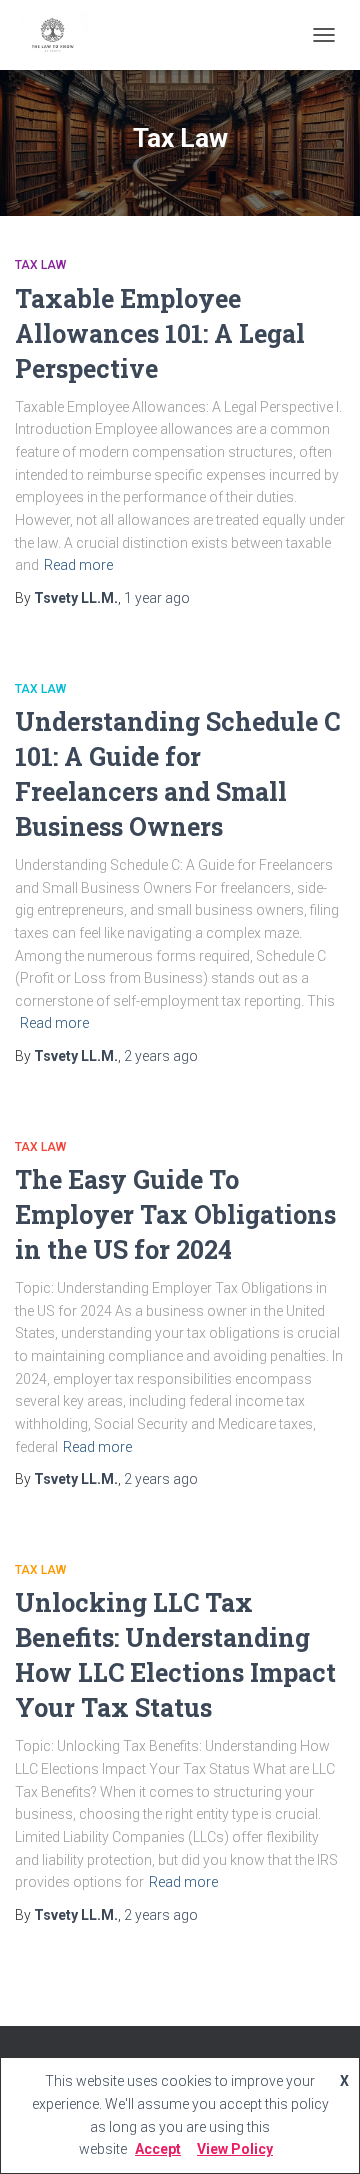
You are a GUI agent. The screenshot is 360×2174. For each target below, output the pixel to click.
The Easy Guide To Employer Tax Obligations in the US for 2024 (175, 1214)
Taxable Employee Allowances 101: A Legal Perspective (160, 333)
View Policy (235, 2149)
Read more (78, 565)
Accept (158, 2149)
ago (157, 598)
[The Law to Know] (60, 35)
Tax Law (40, 265)
